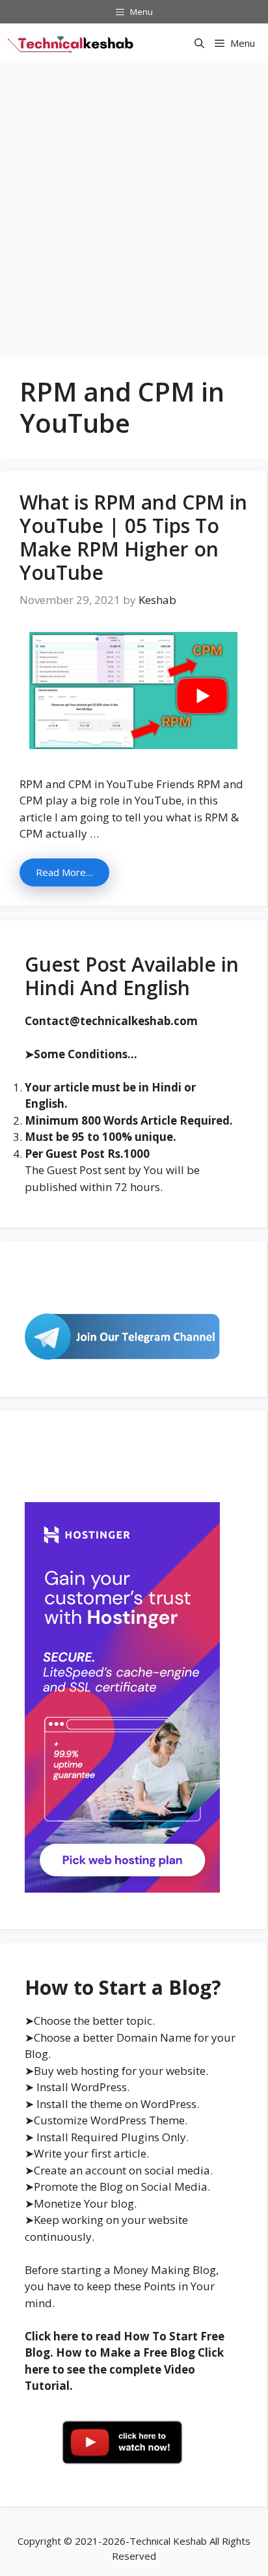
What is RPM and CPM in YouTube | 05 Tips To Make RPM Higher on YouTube (133, 537)
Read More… (64, 872)
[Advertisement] (134, 203)
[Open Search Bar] (199, 43)
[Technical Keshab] (72, 43)
